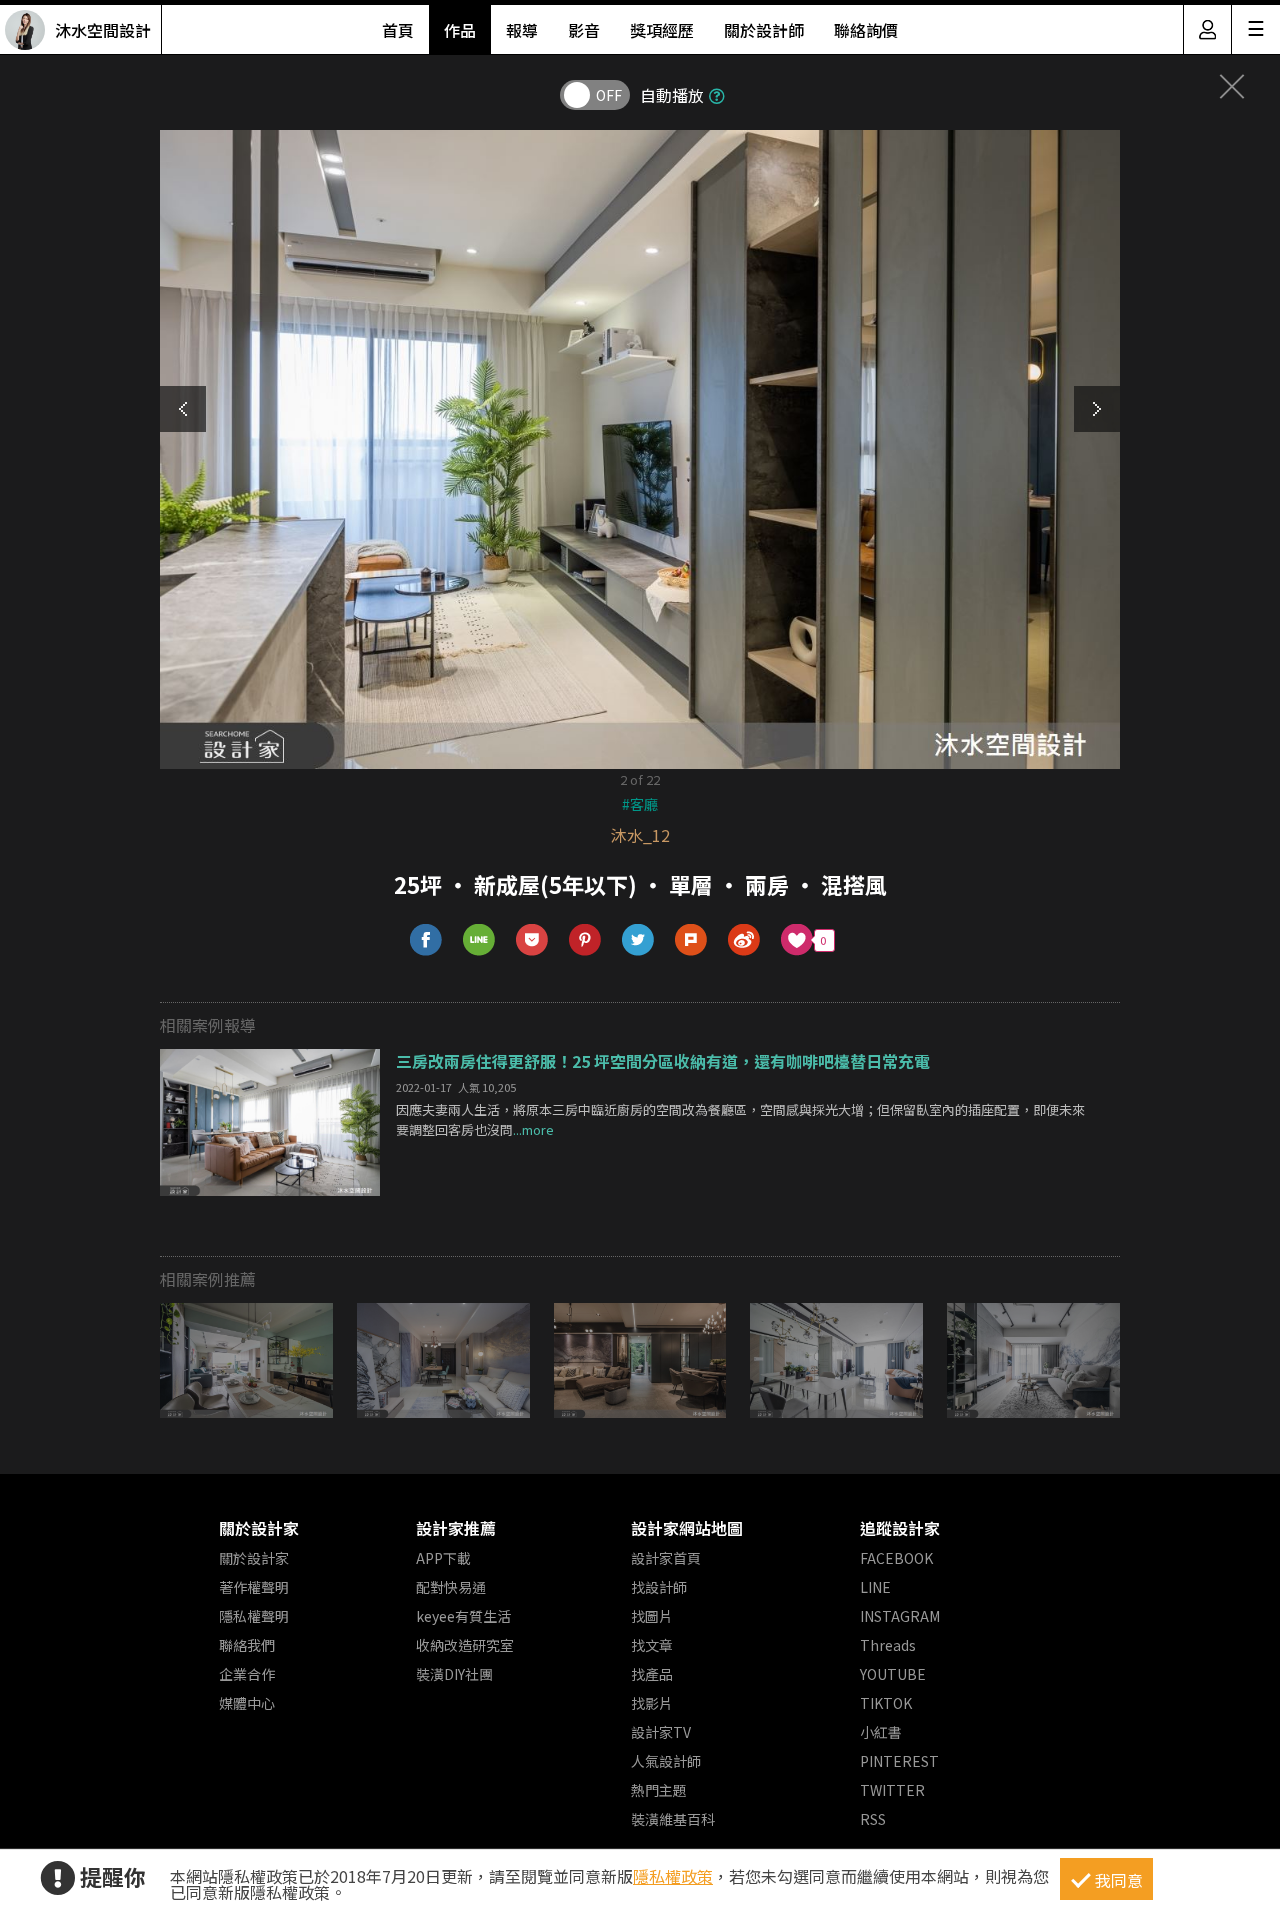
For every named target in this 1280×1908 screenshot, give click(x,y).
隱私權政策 (673, 1876)
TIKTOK (886, 1703)
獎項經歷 (662, 30)
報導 (522, 30)
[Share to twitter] (638, 940)
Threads (888, 1645)
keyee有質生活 (463, 1616)
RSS (873, 1819)
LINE (875, 1587)
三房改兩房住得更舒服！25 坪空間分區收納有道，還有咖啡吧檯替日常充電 (663, 1061)
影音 (584, 30)
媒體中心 (247, 1703)
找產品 (652, 1674)
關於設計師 (764, 30)
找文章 (652, 1645)
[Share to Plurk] (691, 940)
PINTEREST (899, 1761)
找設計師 (659, 1587)
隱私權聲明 (254, 1616)
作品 (460, 30)
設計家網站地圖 (687, 1528)
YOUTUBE (893, 1674)
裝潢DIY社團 (454, 1674)
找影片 (652, 1703)
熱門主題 (659, 1790)
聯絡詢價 (866, 30)
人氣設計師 (666, 1761)
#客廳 (640, 804)
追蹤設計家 (900, 1528)
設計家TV (661, 1732)
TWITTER (892, 1790)
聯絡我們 (247, 1645)
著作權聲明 (254, 1587)
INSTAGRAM (900, 1616)
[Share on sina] (744, 940)
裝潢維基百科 (673, 1819)
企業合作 (247, 1674)
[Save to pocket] (532, 940)
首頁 (398, 30)
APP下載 (443, 1558)
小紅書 (881, 1732)
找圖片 (652, 1616)
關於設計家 (259, 1528)
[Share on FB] (426, 940)
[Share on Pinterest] (585, 940)
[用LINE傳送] (479, 940)
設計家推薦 (456, 1528)
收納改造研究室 (465, 1645)
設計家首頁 (666, 1558)
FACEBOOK (896, 1558)
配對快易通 (451, 1587)
